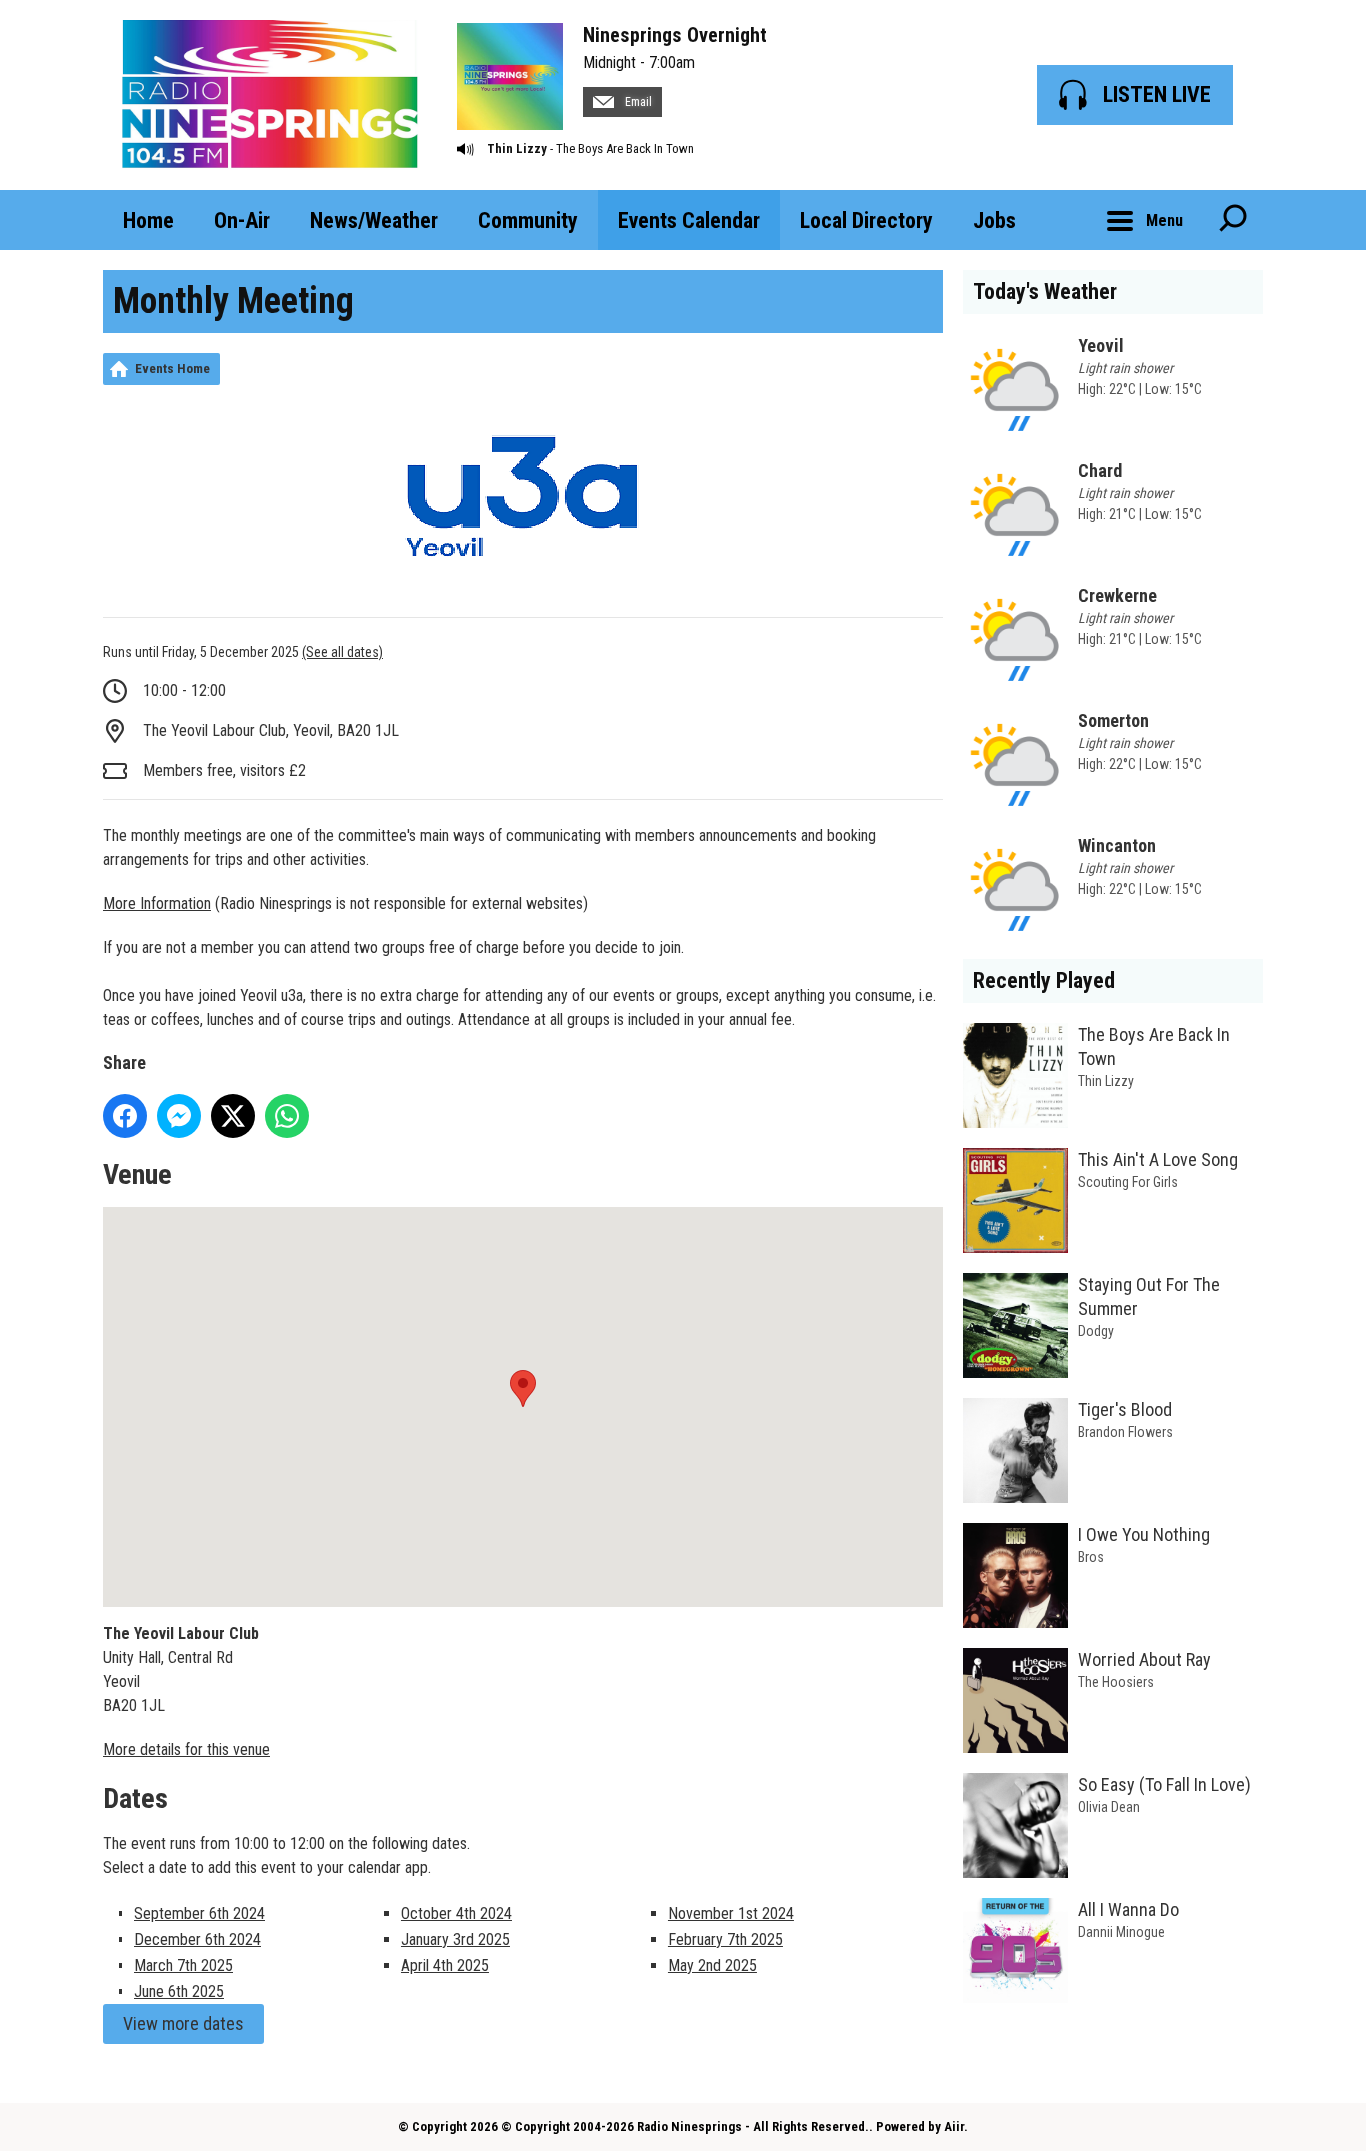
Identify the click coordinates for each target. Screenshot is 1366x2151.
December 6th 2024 (197, 1939)
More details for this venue (186, 1749)
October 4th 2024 (456, 1913)
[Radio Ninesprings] (270, 95)
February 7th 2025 (725, 1939)
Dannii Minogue (1121, 1932)
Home (148, 220)
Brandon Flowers (1125, 1432)
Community (528, 220)
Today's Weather (1045, 291)
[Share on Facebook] (125, 1116)
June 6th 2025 (179, 1991)
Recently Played (1044, 980)
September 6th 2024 (199, 1913)
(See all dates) (342, 652)
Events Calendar (689, 220)
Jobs (994, 220)
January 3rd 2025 (455, 1939)
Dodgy (1096, 1331)
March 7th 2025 (183, 1965)
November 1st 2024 (731, 1913)
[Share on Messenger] (179, 1116)
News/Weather (374, 220)
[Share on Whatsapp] (287, 1116)
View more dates (183, 2023)
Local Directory (866, 220)
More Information (157, 903)
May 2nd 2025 (712, 1965)
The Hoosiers (1116, 1682)
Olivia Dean (1109, 1807)
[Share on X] (233, 1116)
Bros (1091, 1557)
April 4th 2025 (445, 1965)
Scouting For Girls (1128, 1182)
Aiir (954, 2126)
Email (637, 102)
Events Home (172, 368)
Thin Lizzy (517, 148)
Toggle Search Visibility (1233, 220)
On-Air (242, 220)
